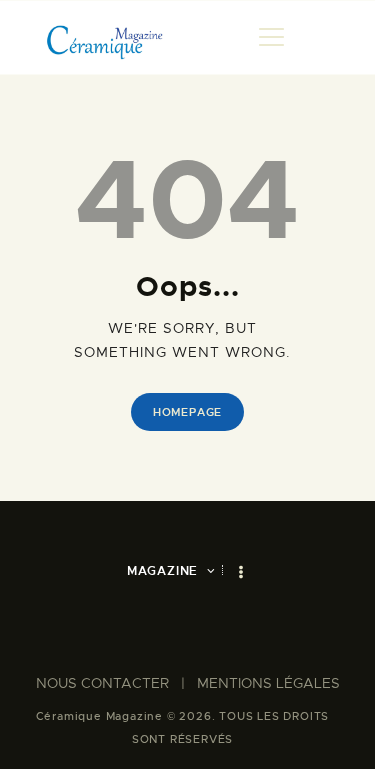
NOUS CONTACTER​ (102, 683)
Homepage (187, 412)
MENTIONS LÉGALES (268, 683)
